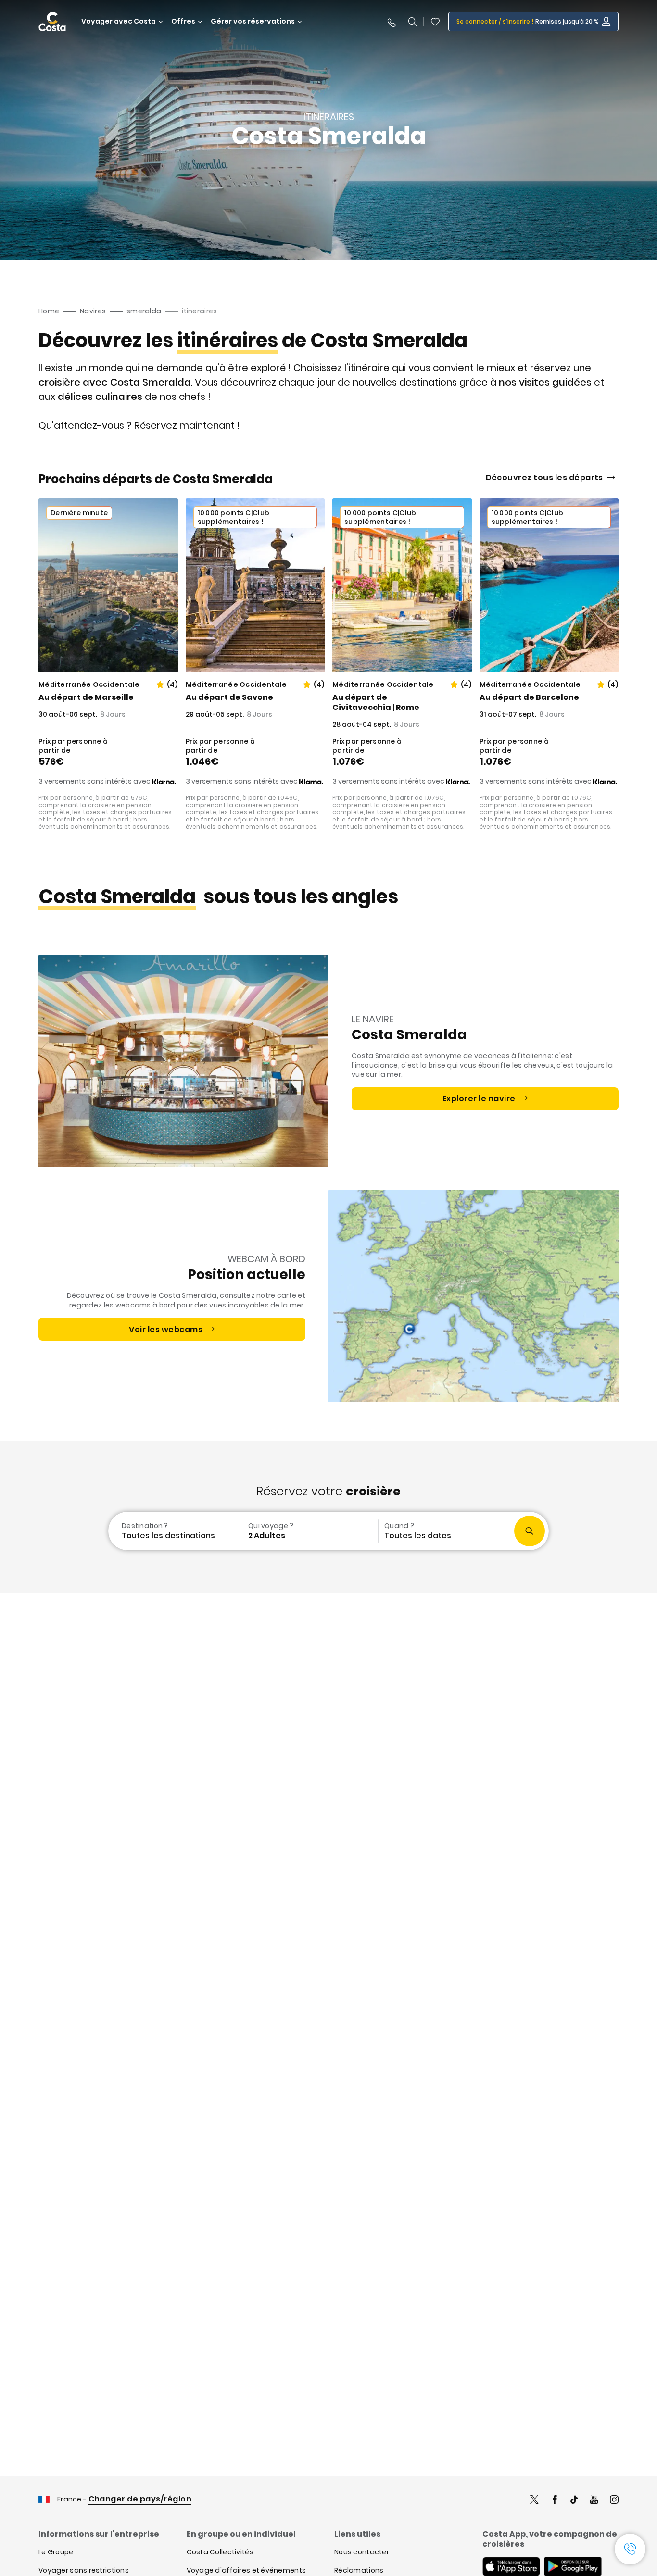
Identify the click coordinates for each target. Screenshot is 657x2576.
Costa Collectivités (220, 2552)
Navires (93, 311)
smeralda (144, 311)
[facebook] (555, 2501)
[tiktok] (574, 2501)
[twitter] (534, 2501)
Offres (183, 21)
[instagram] (614, 2501)
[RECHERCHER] (413, 22)
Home (49, 311)
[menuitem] (174, 1531)
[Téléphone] (391, 22)
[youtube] (594, 2501)
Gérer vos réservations (253, 21)
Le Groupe (56, 2552)
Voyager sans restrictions (84, 2570)
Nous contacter (362, 2552)
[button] (435, 22)
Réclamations (359, 2570)
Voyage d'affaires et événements (246, 2570)
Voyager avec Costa (119, 21)
